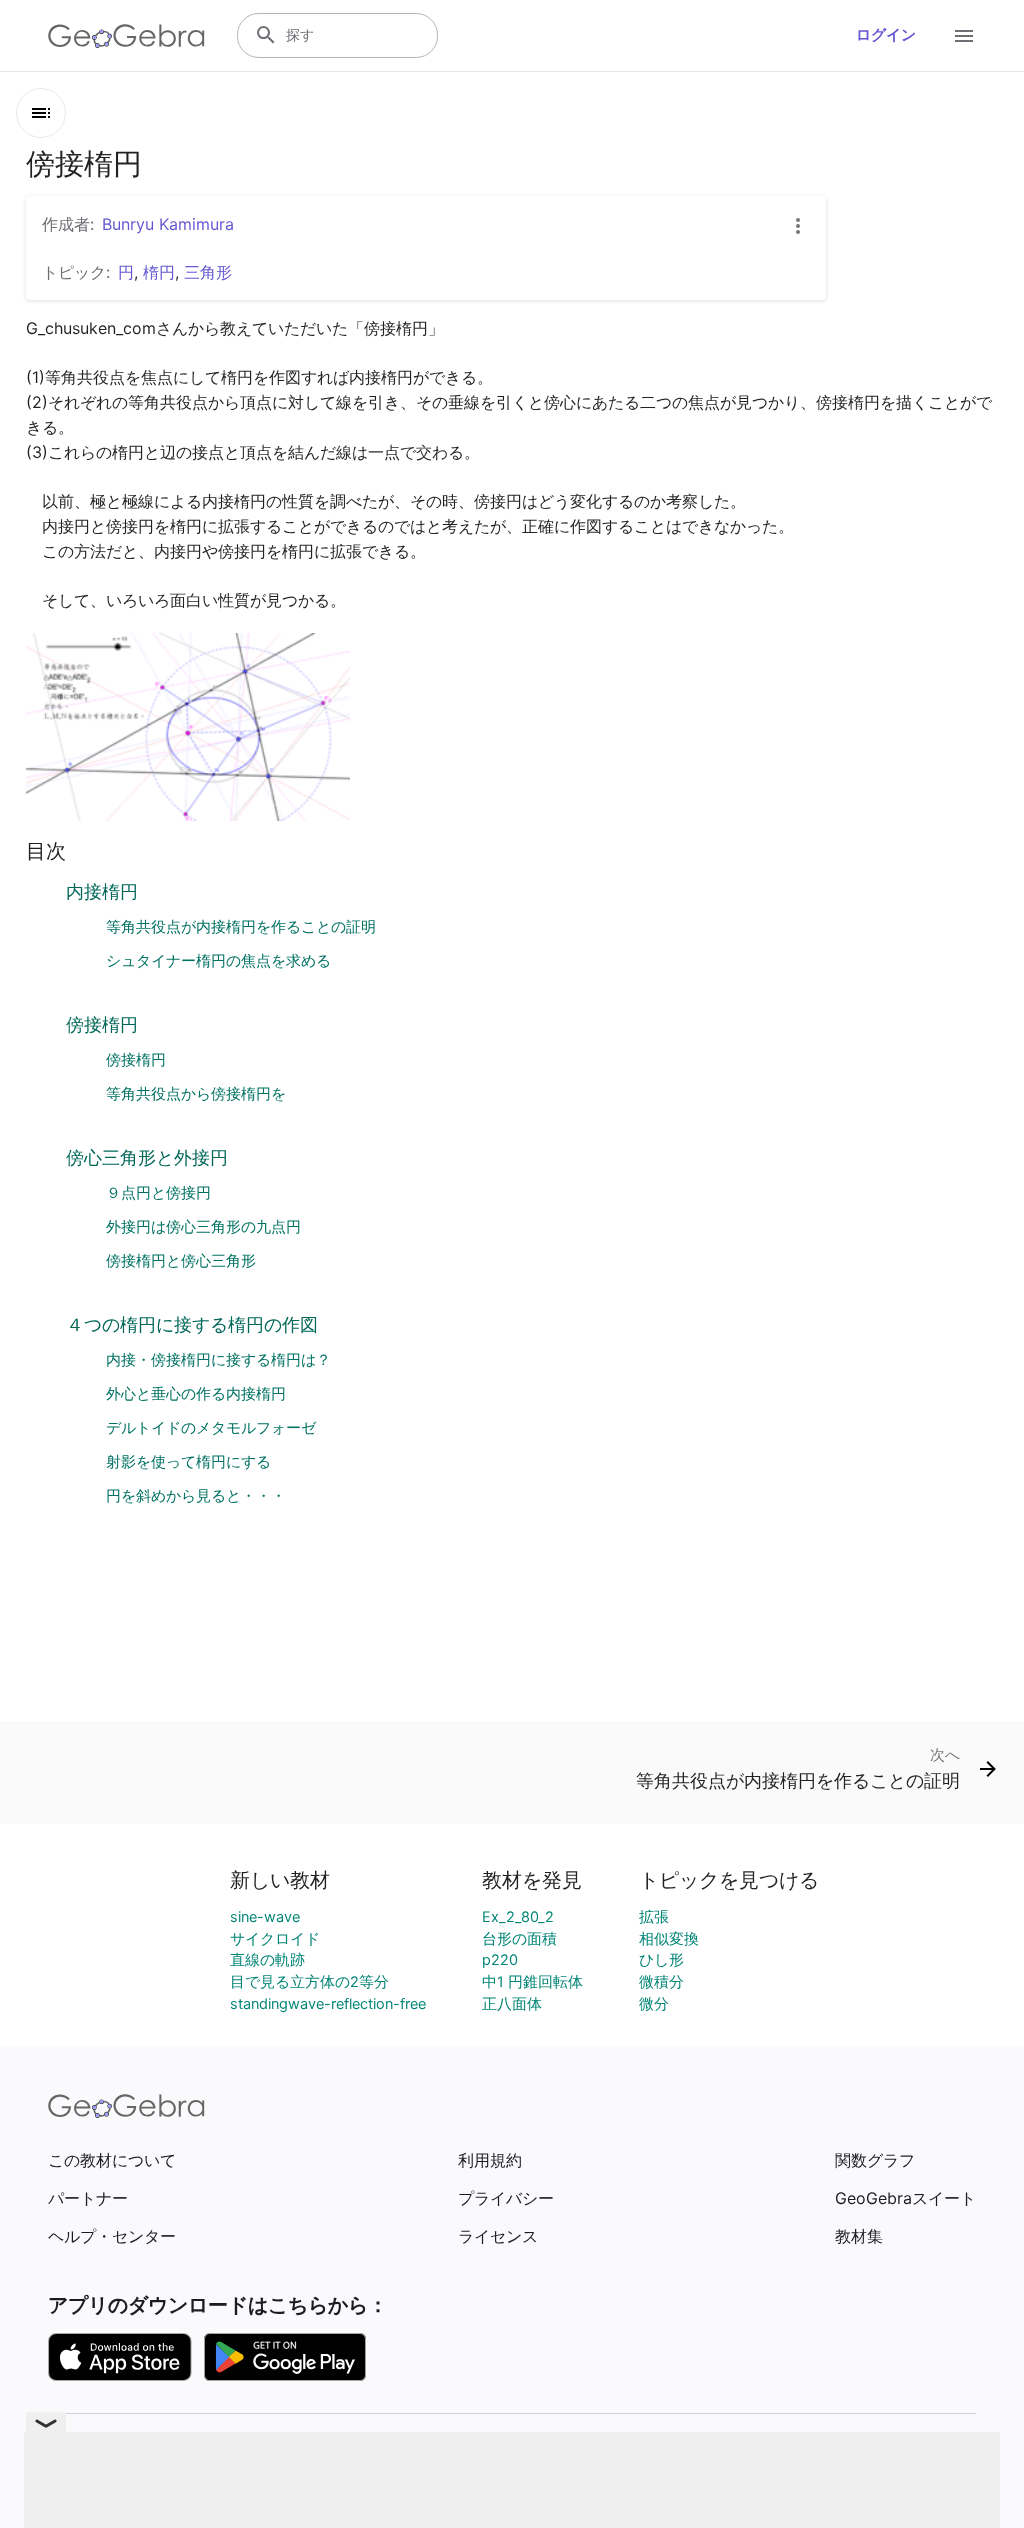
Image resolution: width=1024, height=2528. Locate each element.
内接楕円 (102, 891)
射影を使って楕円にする (188, 1462)
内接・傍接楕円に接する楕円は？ (218, 1360)
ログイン (886, 35)
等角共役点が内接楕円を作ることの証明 (241, 927)
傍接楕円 (102, 1024)
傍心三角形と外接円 (147, 1157)
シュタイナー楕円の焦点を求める (218, 961)
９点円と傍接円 (158, 1193)
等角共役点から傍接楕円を (196, 1094)
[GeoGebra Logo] (126, 36)
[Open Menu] (964, 36)
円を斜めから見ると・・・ (196, 1496)
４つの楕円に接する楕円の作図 (192, 1324)
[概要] (41, 113)
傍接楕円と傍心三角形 (181, 1261)
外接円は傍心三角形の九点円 (203, 1227)
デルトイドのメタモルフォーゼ (211, 1428)
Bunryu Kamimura (168, 224)
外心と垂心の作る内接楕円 (196, 1394)
